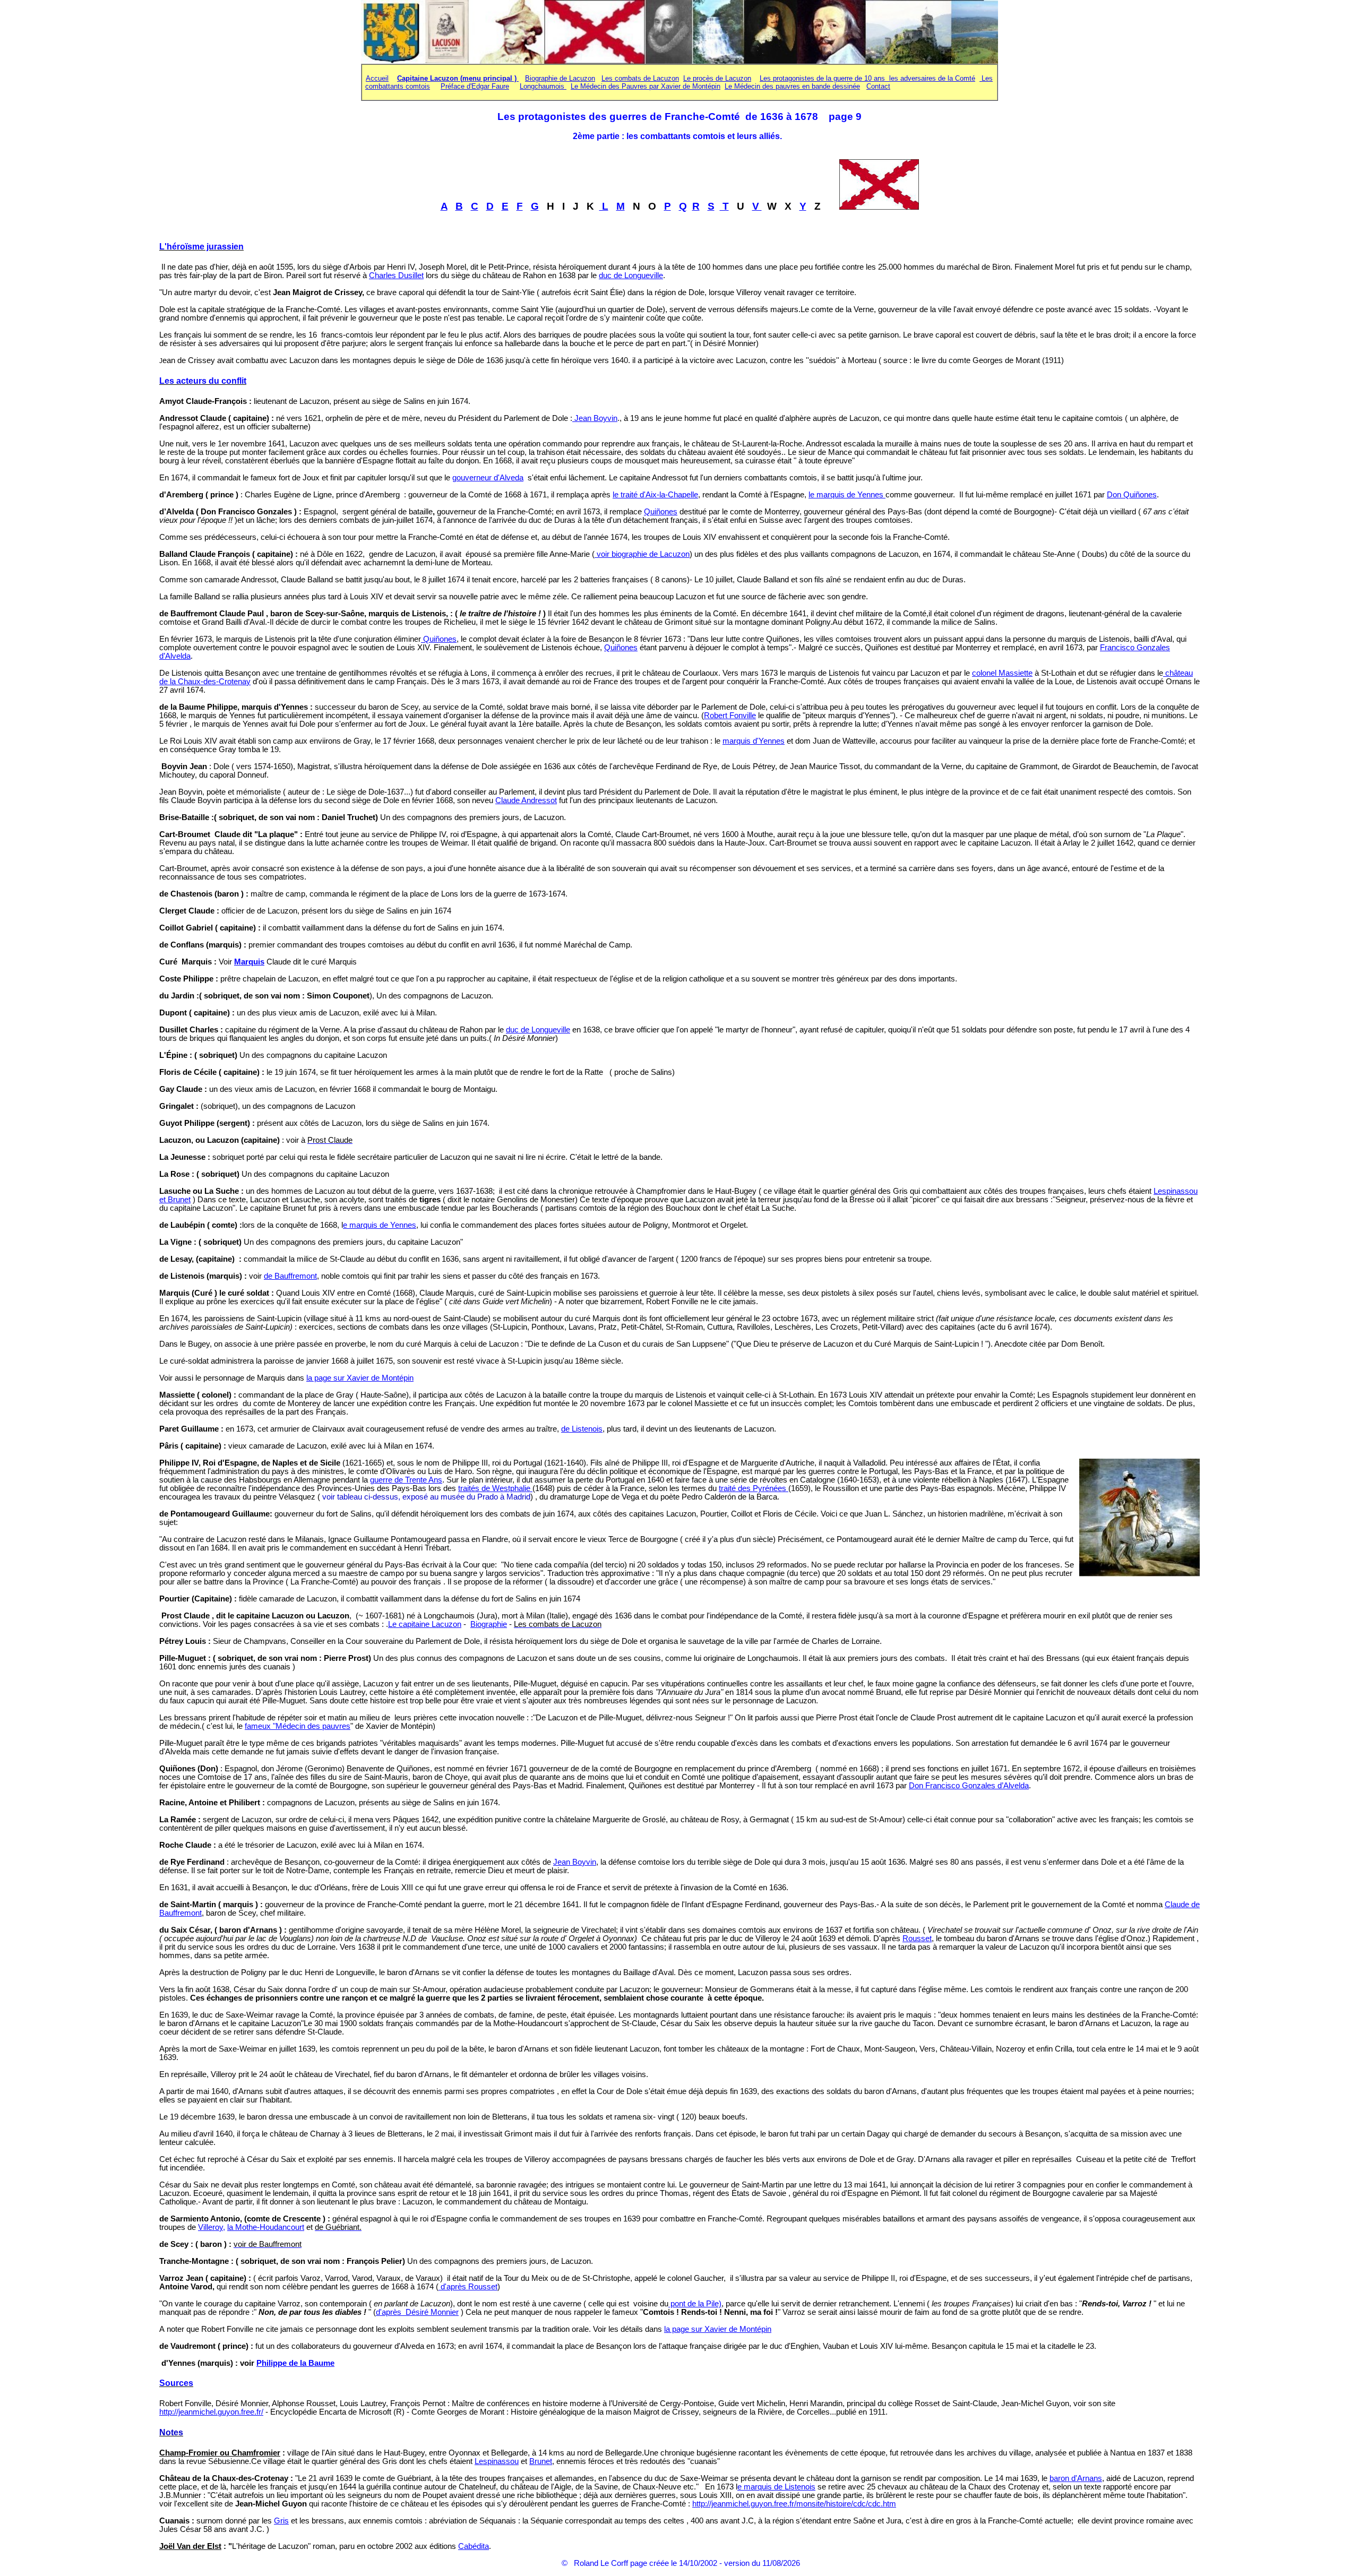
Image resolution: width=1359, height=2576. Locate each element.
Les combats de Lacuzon (640, 78)
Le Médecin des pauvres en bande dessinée (792, 86)
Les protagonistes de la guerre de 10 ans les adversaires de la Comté (867, 78)
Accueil (377, 78)
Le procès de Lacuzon (717, 78)
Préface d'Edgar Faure (475, 86)
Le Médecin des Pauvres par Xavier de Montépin (646, 86)
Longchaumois (543, 86)
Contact (878, 86)
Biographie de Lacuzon (560, 78)
